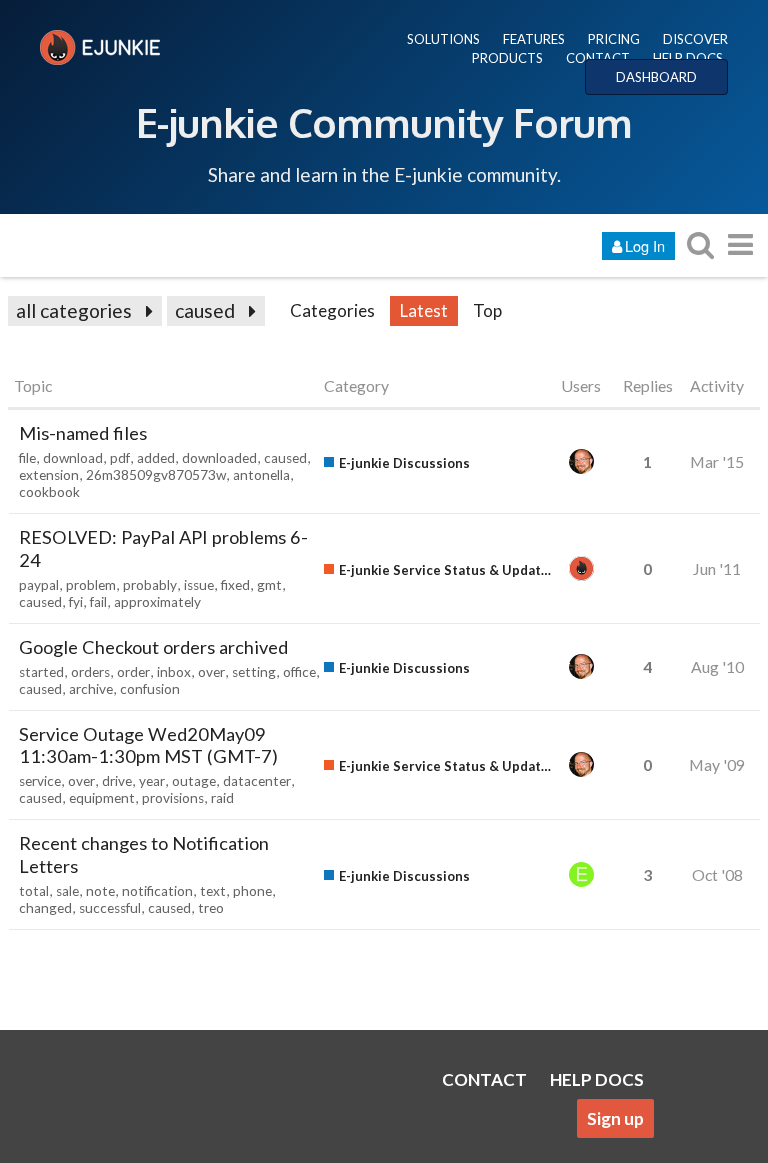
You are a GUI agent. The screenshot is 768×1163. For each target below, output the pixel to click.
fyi (76, 602)
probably (150, 585)
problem (91, 585)
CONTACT (598, 58)
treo (211, 908)
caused (205, 310)
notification (157, 891)
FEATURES (534, 39)
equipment (102, 798)
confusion (150, 689)
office (299, 672)
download (73, 458)
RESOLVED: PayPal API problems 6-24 (163, 548)
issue (199, 585)
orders (90, 672)
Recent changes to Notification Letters (144, 854)
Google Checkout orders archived (153, 647)
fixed (235, 585)
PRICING (614, 39)
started (41, 672)
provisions (173, 798)
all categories (74, 310)
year (152, 781)
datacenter (257, 781)
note (100, 891)
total (34, 891)
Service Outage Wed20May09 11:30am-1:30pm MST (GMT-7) (148, 745)
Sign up (615, 1118)
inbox (174, 672)
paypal (39, 585)
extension (49, 475)
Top (487, 310)
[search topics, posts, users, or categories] (700, 244)
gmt (269, 585)
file (27, 458)
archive (91, 689)
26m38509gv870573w (156, 475)
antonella (261, 475)
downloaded (219, 458)
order (133, 672)
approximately (157, 602)
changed (45, 908)
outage (194, 781)
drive (117, 781)
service (40, 781)
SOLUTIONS (443, 39)
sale (67, 891)
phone (252, 891)
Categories (332, 310)
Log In (645, 245)
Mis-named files (83, 433)
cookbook (49, 492)
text (213, 891)
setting (254, 672)
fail (98, 602)
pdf (120, 458)
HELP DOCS (688, 58)
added (156, 458)
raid (222, 798)
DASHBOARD (656, 77)
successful (110, 908)
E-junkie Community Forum (384, 122)
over (211, 672)
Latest (424, 310)
